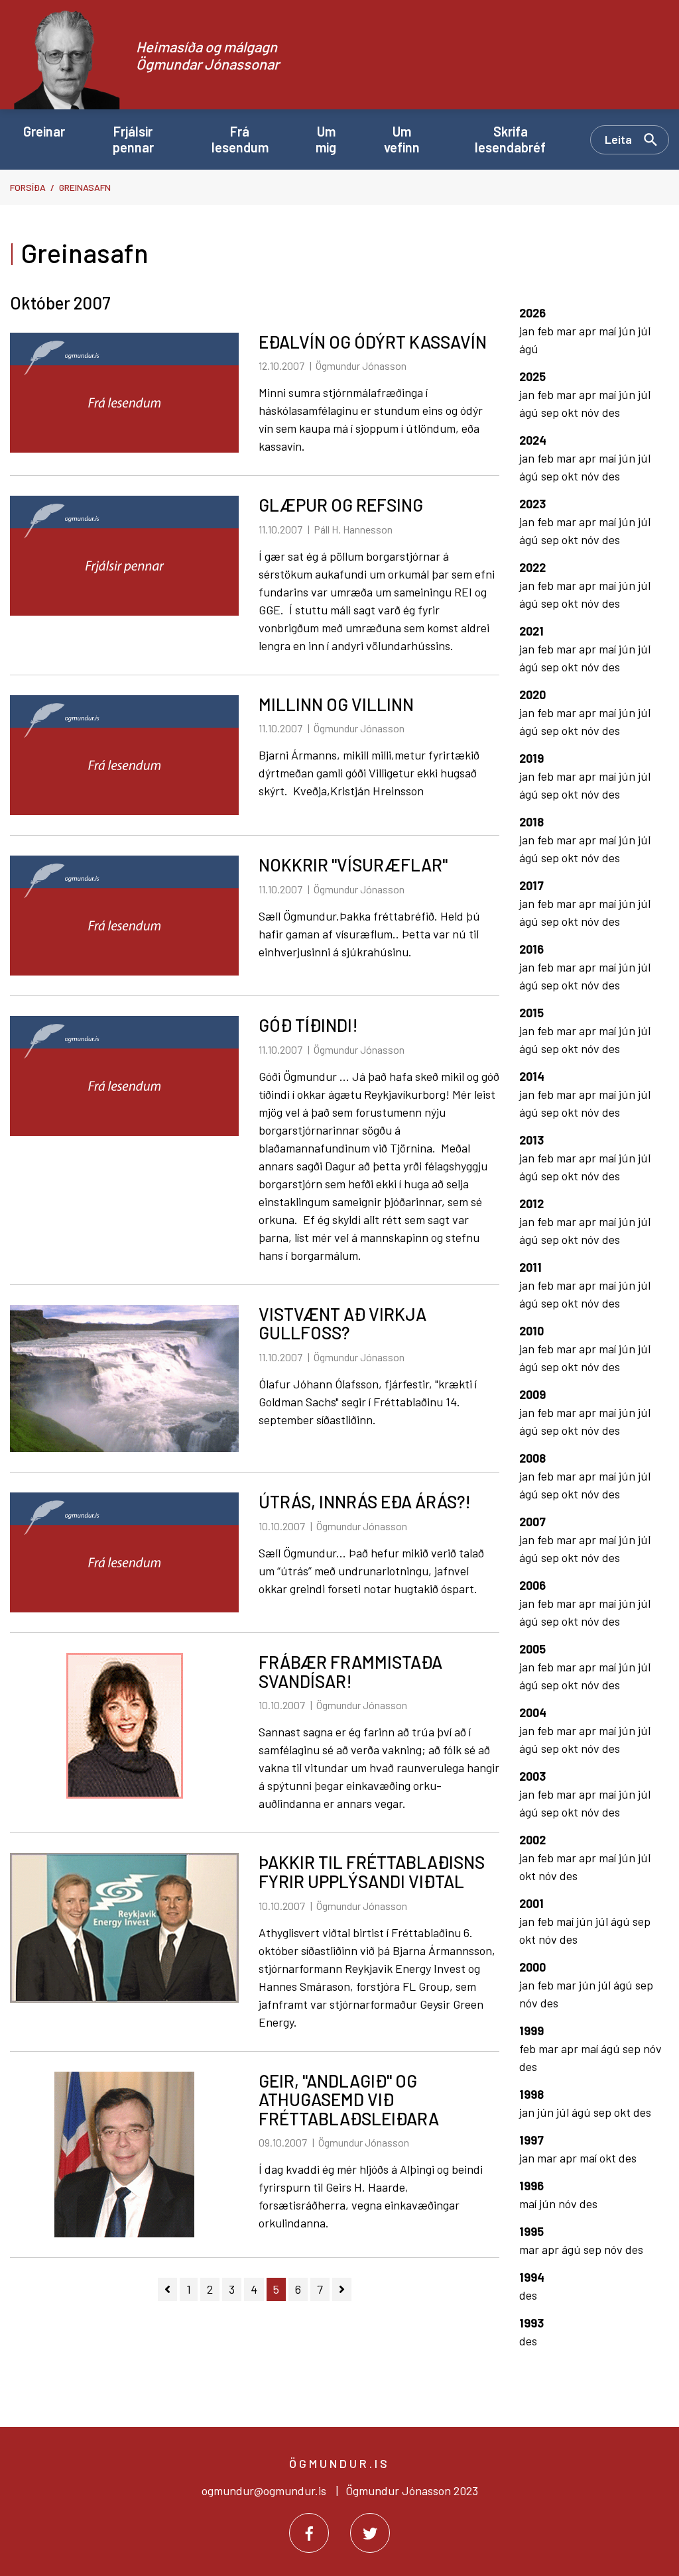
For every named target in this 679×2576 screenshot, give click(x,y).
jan (528, 331)
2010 (531, 1331)
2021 (531, 631)
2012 (531, 1204)
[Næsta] (342, 2289)
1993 (531, 2323)
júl (644, 331)
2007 (532, 1522)
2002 (532, 1840)
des (611, 412)
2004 (533, 1712)
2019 (531, 758)
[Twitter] (370, 2533)
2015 (531, 1013)
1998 (531, 2094)
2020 (532, 695)
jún (628, 331)
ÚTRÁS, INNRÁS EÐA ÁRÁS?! (365, 1501)
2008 (532, 1458)
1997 (531, 2140)
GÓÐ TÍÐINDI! (308, 1025)
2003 (532, 1776)
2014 (532, 1076)
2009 (532, 1394)
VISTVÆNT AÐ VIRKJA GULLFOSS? (342, 1323)
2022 (532, 567)
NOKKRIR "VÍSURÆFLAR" (353, 865)
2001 (531, 1903)
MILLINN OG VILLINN (336, 704)
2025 (532, 376)
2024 (533, 440)
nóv (591, 412)
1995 (531, 2231)
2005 (532, 1649)
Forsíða (28, 187)
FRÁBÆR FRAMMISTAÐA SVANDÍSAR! (350, 1671)
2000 (532, 1967)
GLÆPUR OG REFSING (341, 505)
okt (571, 412)
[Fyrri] (167, 2289)
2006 (532, 1585)
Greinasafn (85, 187)
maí (609, 331)
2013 (531, 1140)
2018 (531, 822)
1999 (531, 2031)
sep (551, 412)
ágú (529, 349)
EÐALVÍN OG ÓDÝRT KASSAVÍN (373, 342)
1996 (531, 2186)
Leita (618, 139)
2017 (531, 885)
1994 (532, 2277)
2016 (531, 949)
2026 (532, 313)
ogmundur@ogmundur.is (264, 2491)
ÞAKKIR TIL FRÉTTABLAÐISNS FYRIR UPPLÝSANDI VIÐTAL (372, 1872)
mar (568, 331)
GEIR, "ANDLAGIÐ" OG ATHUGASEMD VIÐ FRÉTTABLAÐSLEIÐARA (349, 2100)
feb (547, 331)
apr (589, 331)
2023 (532, 504)
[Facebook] (309, 2533)
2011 (530, 1267)
